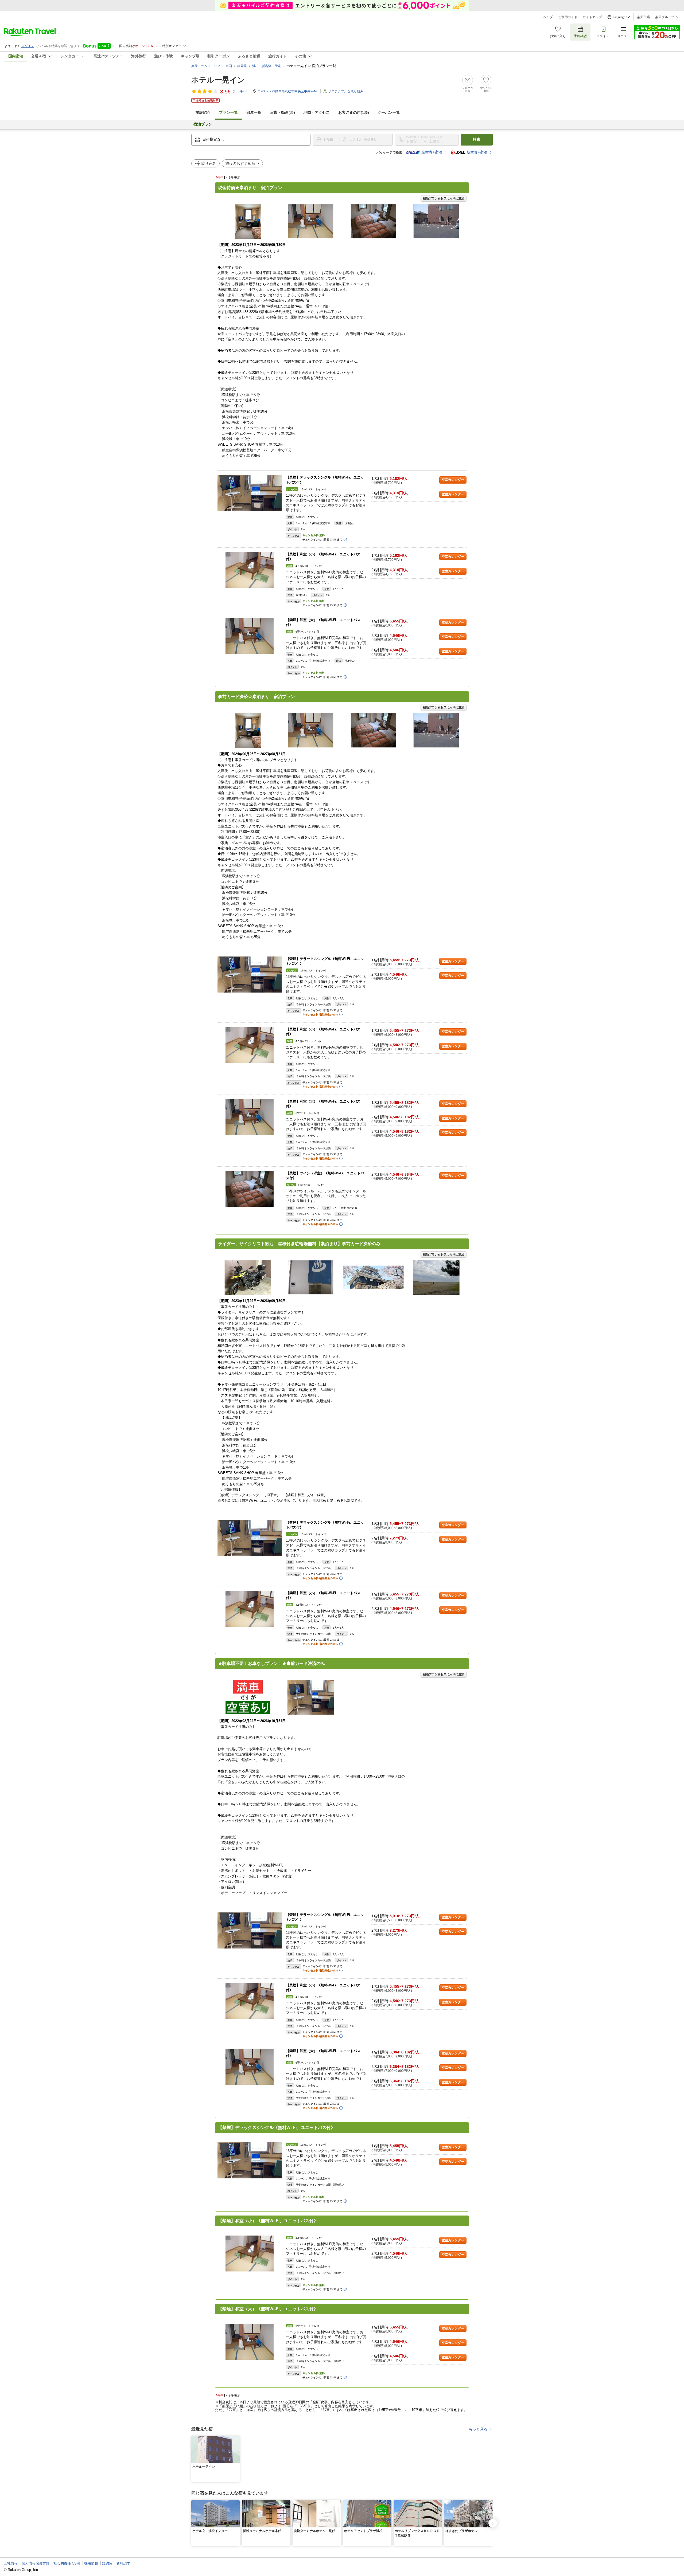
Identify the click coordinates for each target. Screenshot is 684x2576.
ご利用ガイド (568, 17)
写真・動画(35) (282, 113)
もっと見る (478, 2429)
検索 (477, 140)
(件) (238, 91)
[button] (236, 2439)
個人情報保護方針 (36, 2563)
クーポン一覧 (389, 113)
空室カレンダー (453, 480)
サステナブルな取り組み (346, 91)
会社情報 (11, 2563)
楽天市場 (643, 17)
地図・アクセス (317, 113)
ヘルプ (548, 17)
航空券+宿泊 (432, 152)
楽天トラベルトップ (206, 66)
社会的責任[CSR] (67, 2563)
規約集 (107, 2563)
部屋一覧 (254, 113)
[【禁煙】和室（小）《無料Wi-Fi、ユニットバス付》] (250, 570)
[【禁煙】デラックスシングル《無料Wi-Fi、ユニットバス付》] (250, 493)
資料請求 (123, 2563)
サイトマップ (592, 17)
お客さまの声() (354, 113)
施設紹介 (203, 113)
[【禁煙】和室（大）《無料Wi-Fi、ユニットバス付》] (250, 636)
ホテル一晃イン (218, 80)
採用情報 (91, 2563)
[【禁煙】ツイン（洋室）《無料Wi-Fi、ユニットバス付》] (250, 1189)
